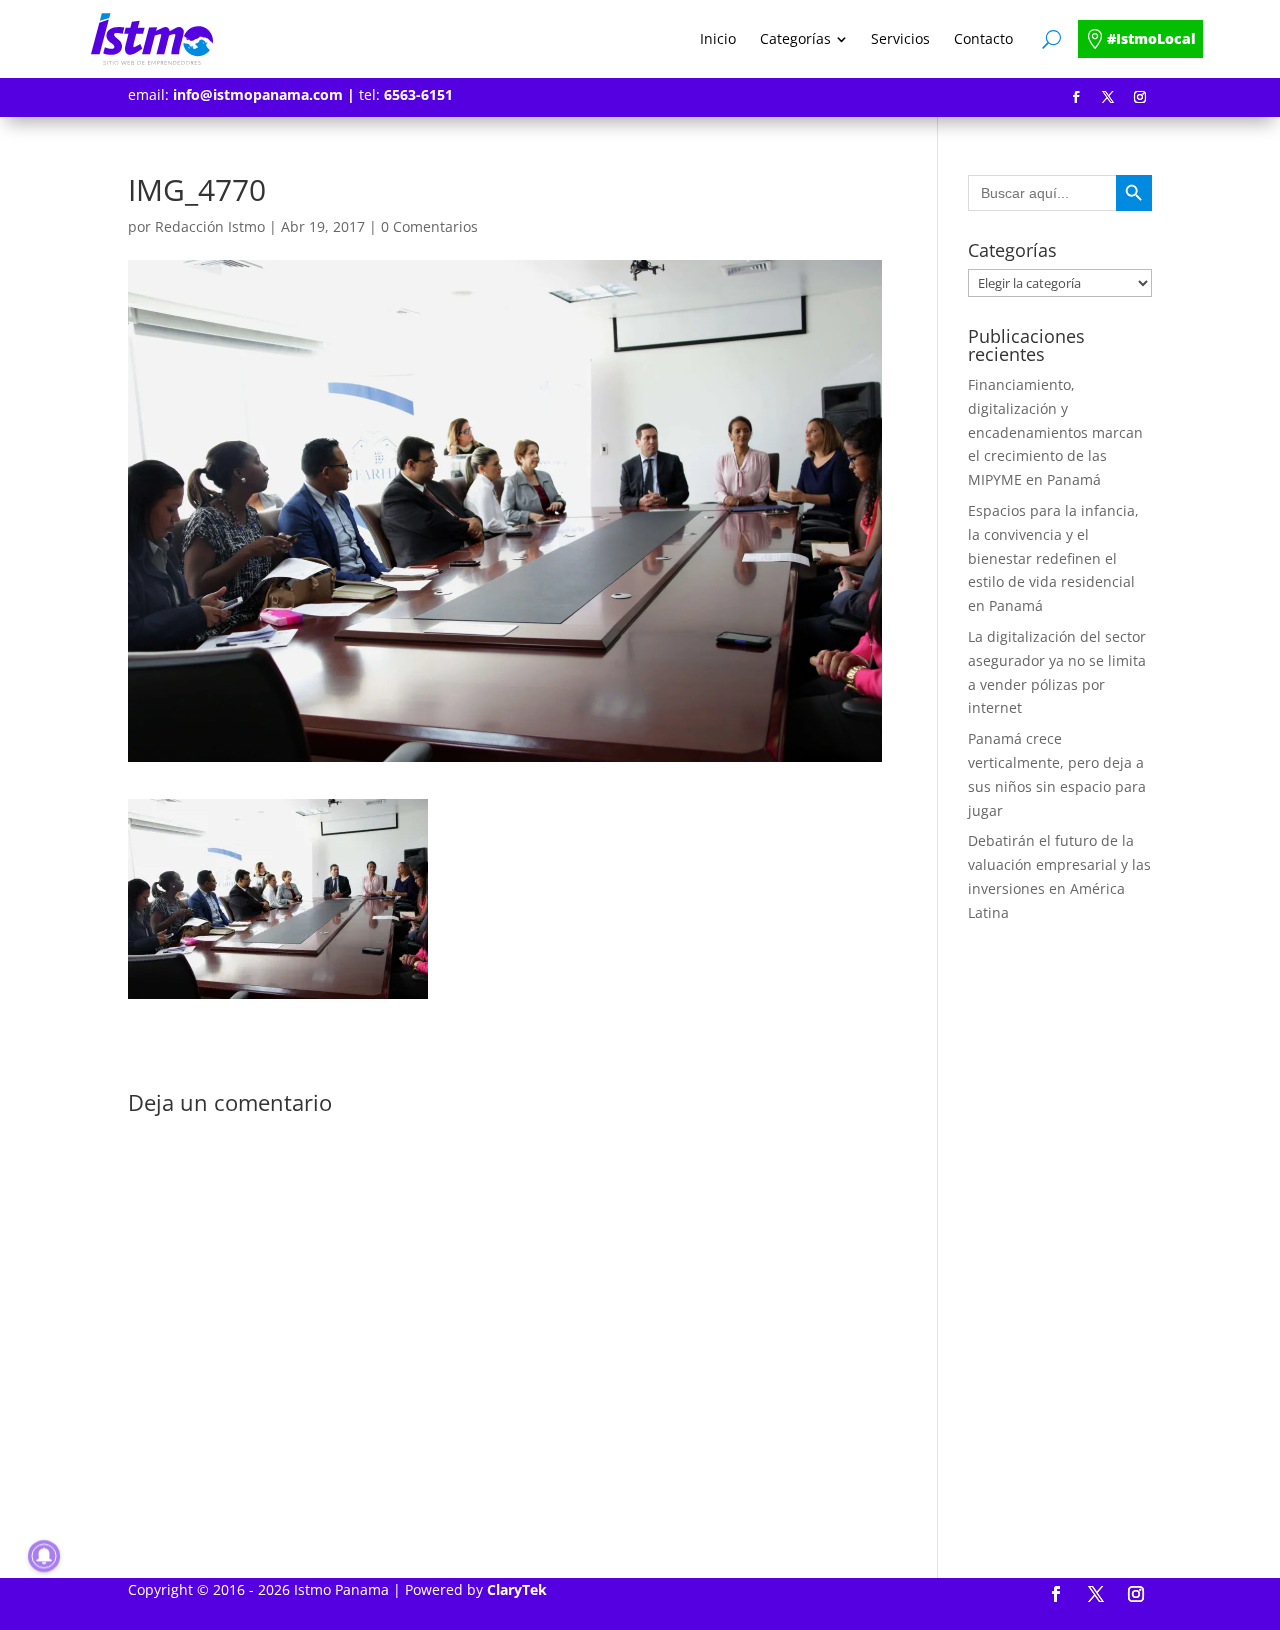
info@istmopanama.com (258, 94)
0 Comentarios (429, 226)
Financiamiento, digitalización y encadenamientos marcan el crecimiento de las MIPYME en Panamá (1055, 432)
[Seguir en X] (1108, 97)
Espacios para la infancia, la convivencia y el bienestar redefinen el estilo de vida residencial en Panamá (1053, 558)
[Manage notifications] (44, 1556)
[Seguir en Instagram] (1140, 97)
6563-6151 (418, 94)
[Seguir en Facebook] (1076, 97)
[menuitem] (718, 39)
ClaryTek (517, 1589)
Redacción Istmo (210, 226)
